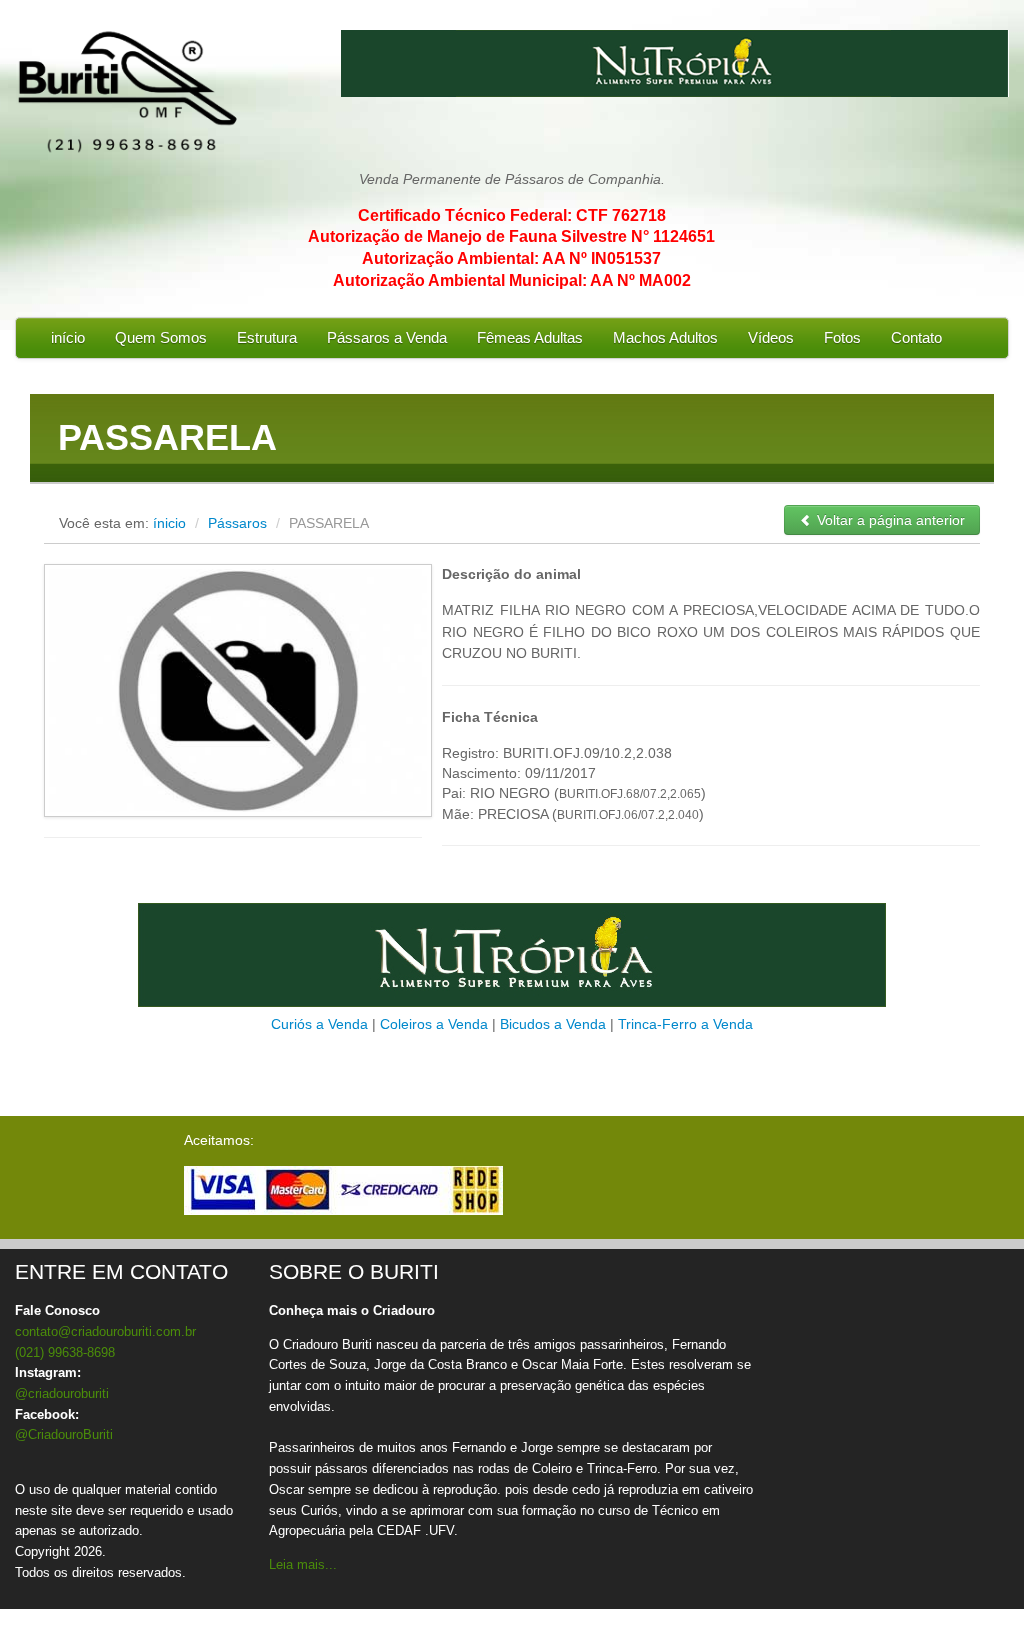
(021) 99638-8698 (65, 1352)
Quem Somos (161, 337)
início (68, 337)
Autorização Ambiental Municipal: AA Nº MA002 (512, 280)
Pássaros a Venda (387, 337)
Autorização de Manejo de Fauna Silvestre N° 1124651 (511, 236)
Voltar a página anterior (889, 520)
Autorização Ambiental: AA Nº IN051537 (511, 258)
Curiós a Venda (319, 1024)
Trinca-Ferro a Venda (685, 1024)
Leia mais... (303, 1564)
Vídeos (771, 337)
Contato (916, 337)
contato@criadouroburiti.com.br (105, 1331)
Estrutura (267, 337)
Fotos (842, 337)
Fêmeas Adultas (530, 337)
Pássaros (239, 523)
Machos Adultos (665, 337)
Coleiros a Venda (434, 1024)
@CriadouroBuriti (64, 1434)
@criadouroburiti (62, 1393)
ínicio (169, 523)
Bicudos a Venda (553, 1024)
